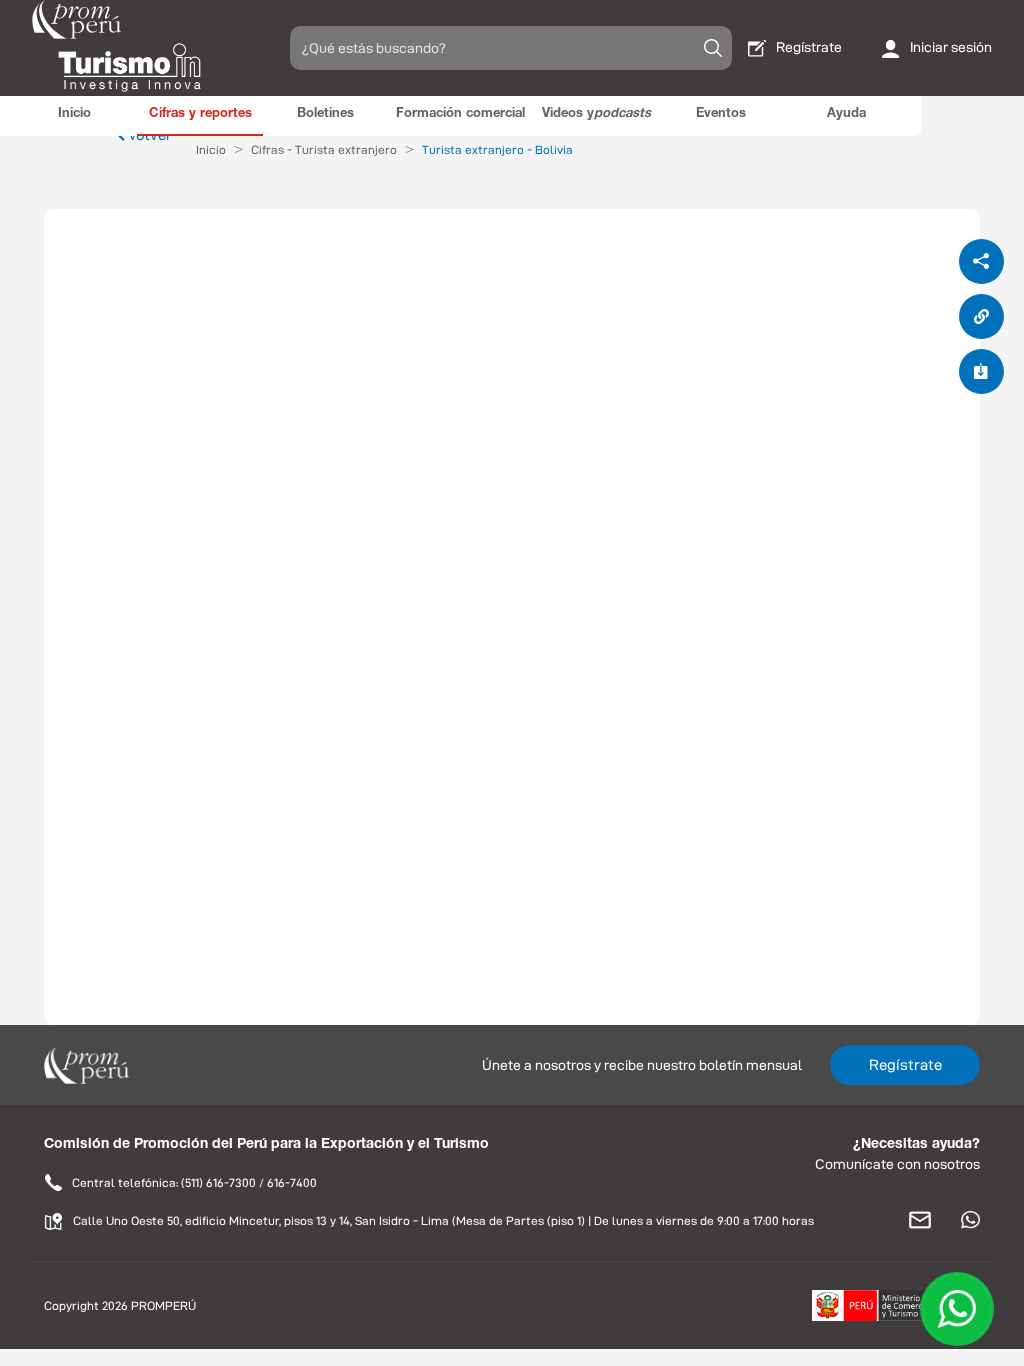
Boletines (325, 114)
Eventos (721, 114)
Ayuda (846, 114)
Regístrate (905, 1064)
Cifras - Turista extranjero (324, 149)
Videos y (596, 114)
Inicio (74, 114)
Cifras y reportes (200, 114)
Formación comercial (460, 114)
